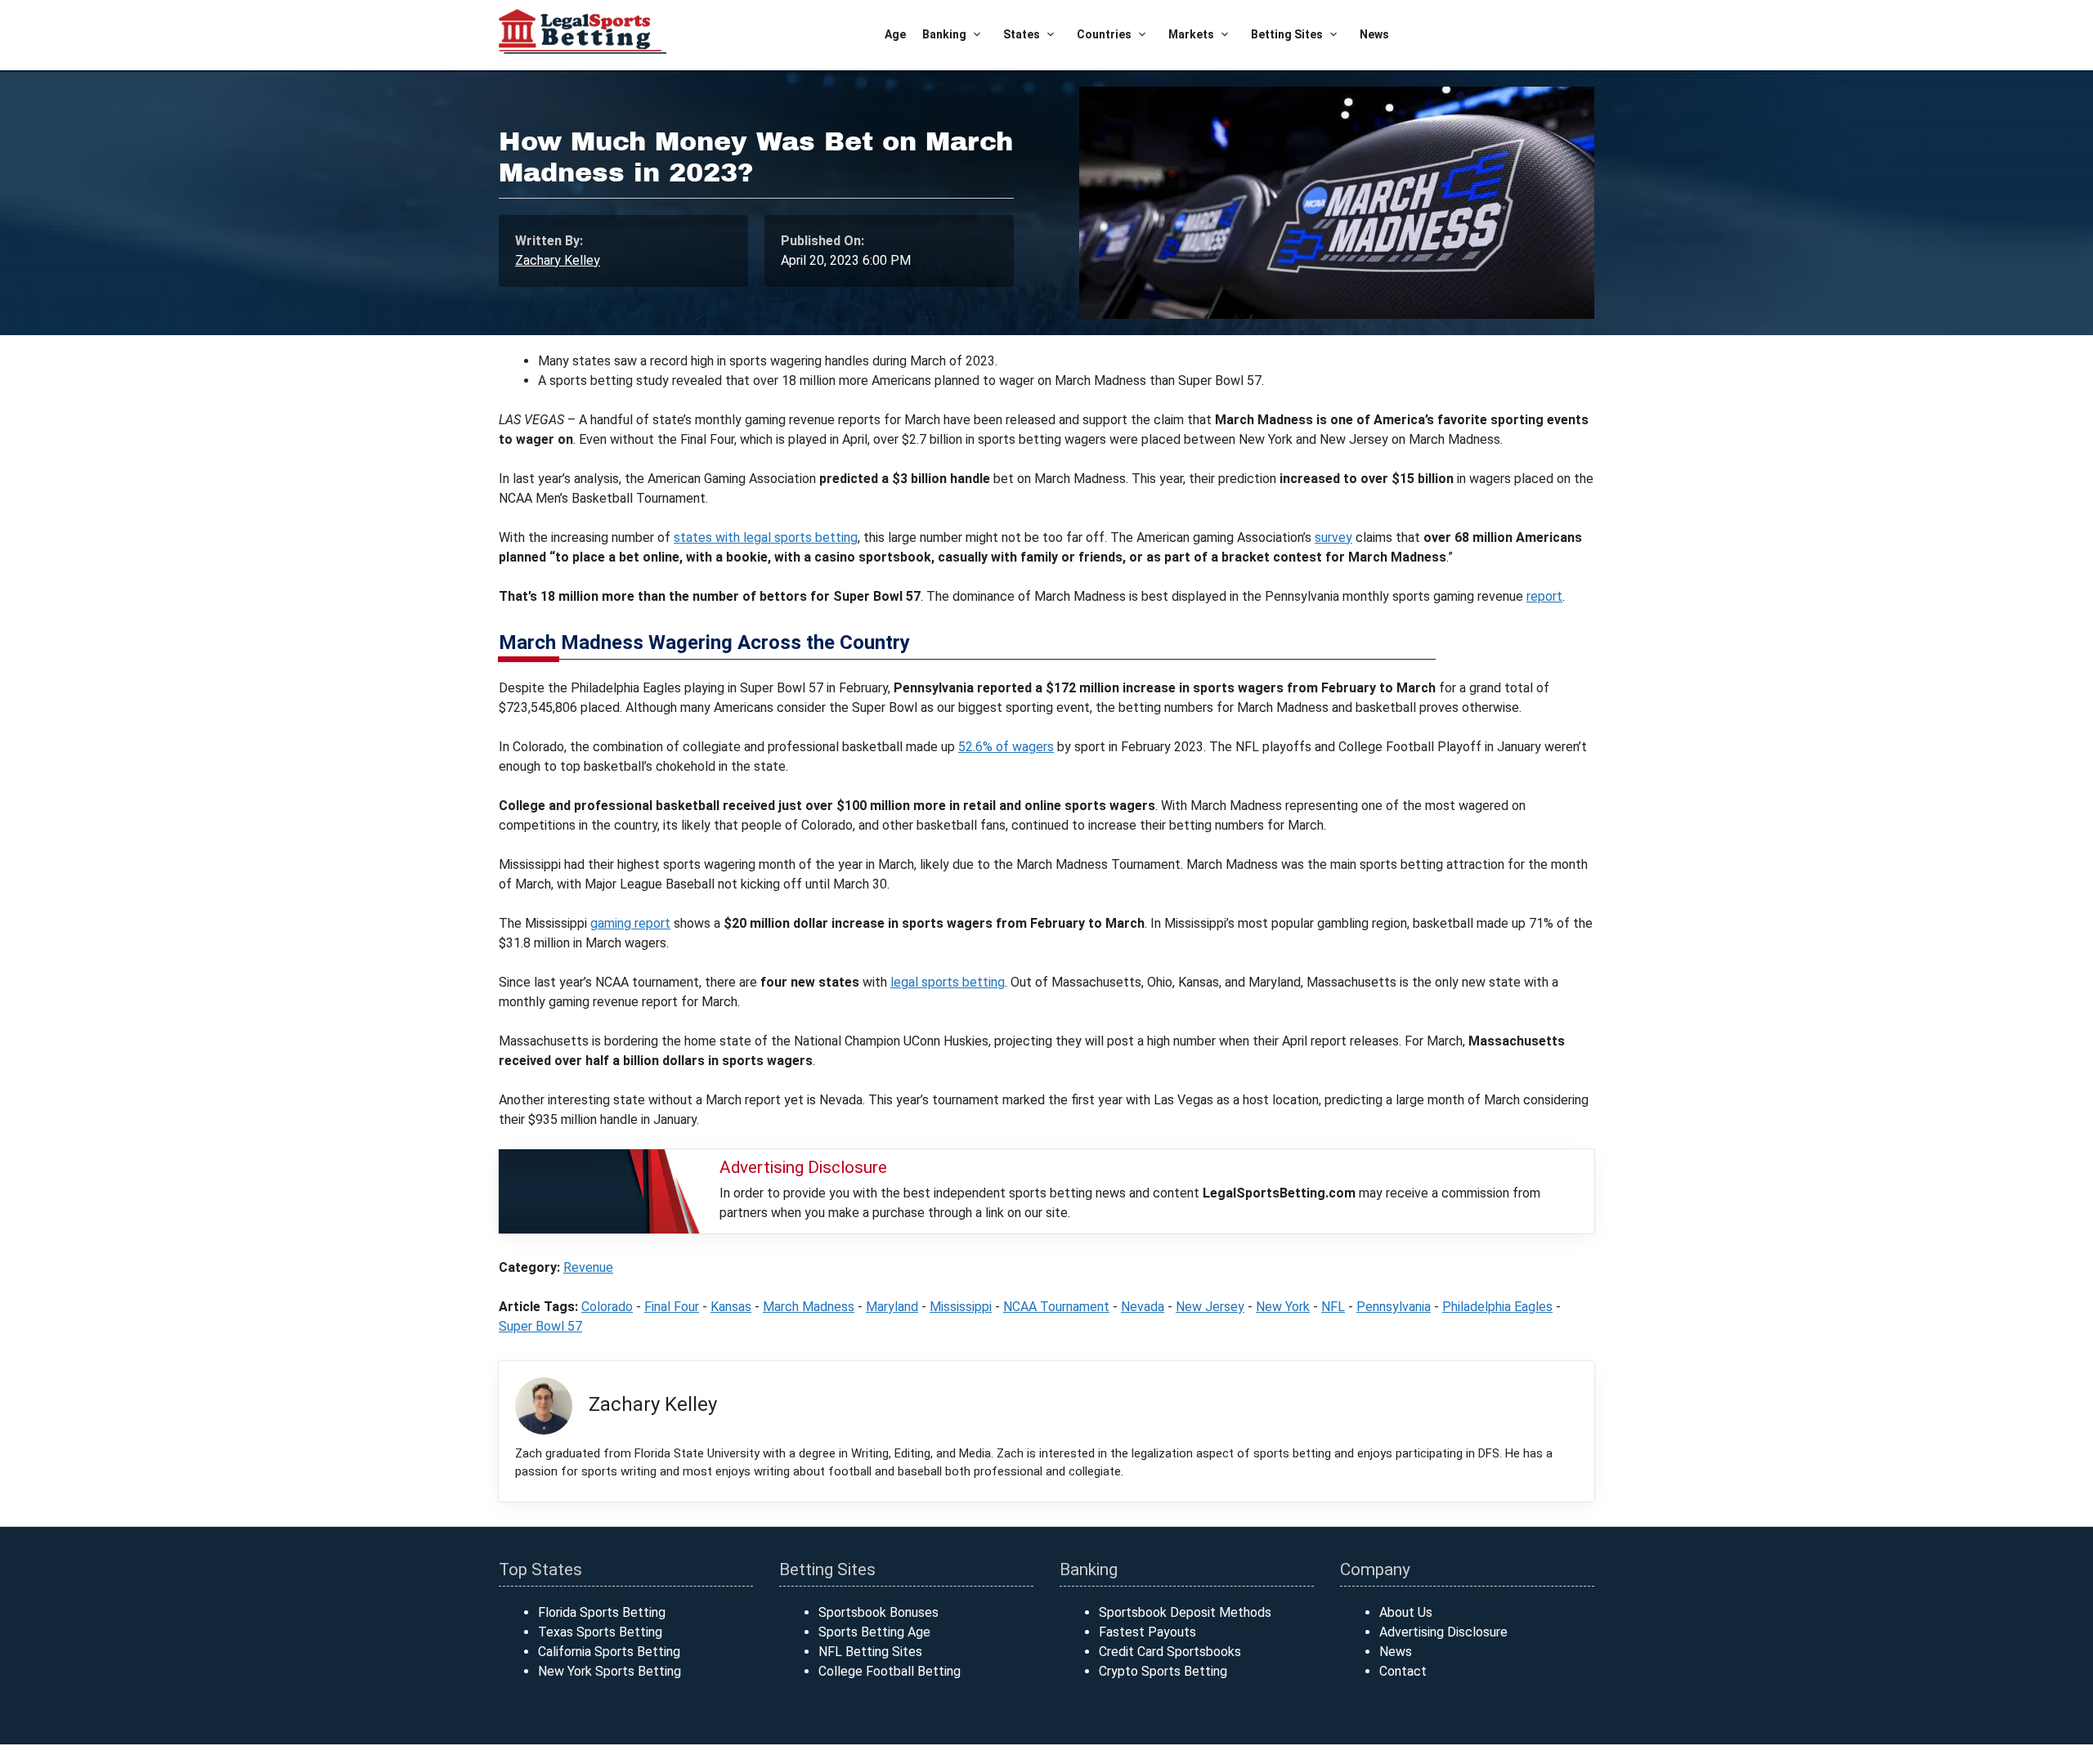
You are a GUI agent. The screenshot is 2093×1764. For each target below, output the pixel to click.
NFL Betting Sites (870, 1652)
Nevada (1143, 1307)
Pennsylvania (1394, 1307)
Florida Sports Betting (602, 1612)
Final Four (672, 1307)
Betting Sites (1287, 34)
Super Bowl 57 (540, 1326)
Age (895, 34)
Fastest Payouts (1147, 1632)
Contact (1403, 1671)
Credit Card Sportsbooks (1170, 1652)
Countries (1104, 34)
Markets (1191, 34)
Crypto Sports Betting (1163, 1671)
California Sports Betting (609, 1652)
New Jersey (1210, 1307)
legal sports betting (948, 982)
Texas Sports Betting (600, 1632)
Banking (944, 34)
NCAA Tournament (1056, 1307)
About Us (1406, 1612)
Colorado (607, 1307)
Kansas (731, 1307)
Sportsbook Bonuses (878, 1612)
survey (1333, 537)
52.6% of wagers (1006, 747)
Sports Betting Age (874, 1632)
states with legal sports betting (766, 537)
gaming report (630, 923)
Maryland (892, 1307)
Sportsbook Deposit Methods (1185, 1612)
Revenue (588, 1267)
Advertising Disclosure (1443, 1632)
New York (1283, 1307)
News (1374, 34)
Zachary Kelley (558, 260)
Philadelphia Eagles (1497, 1307)
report (1544, 596)
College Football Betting (890, 1671)
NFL (1333, 1307)
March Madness (809, 1307)
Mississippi (961, 1307)
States (1022, 34)
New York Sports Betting (610, 1671)
